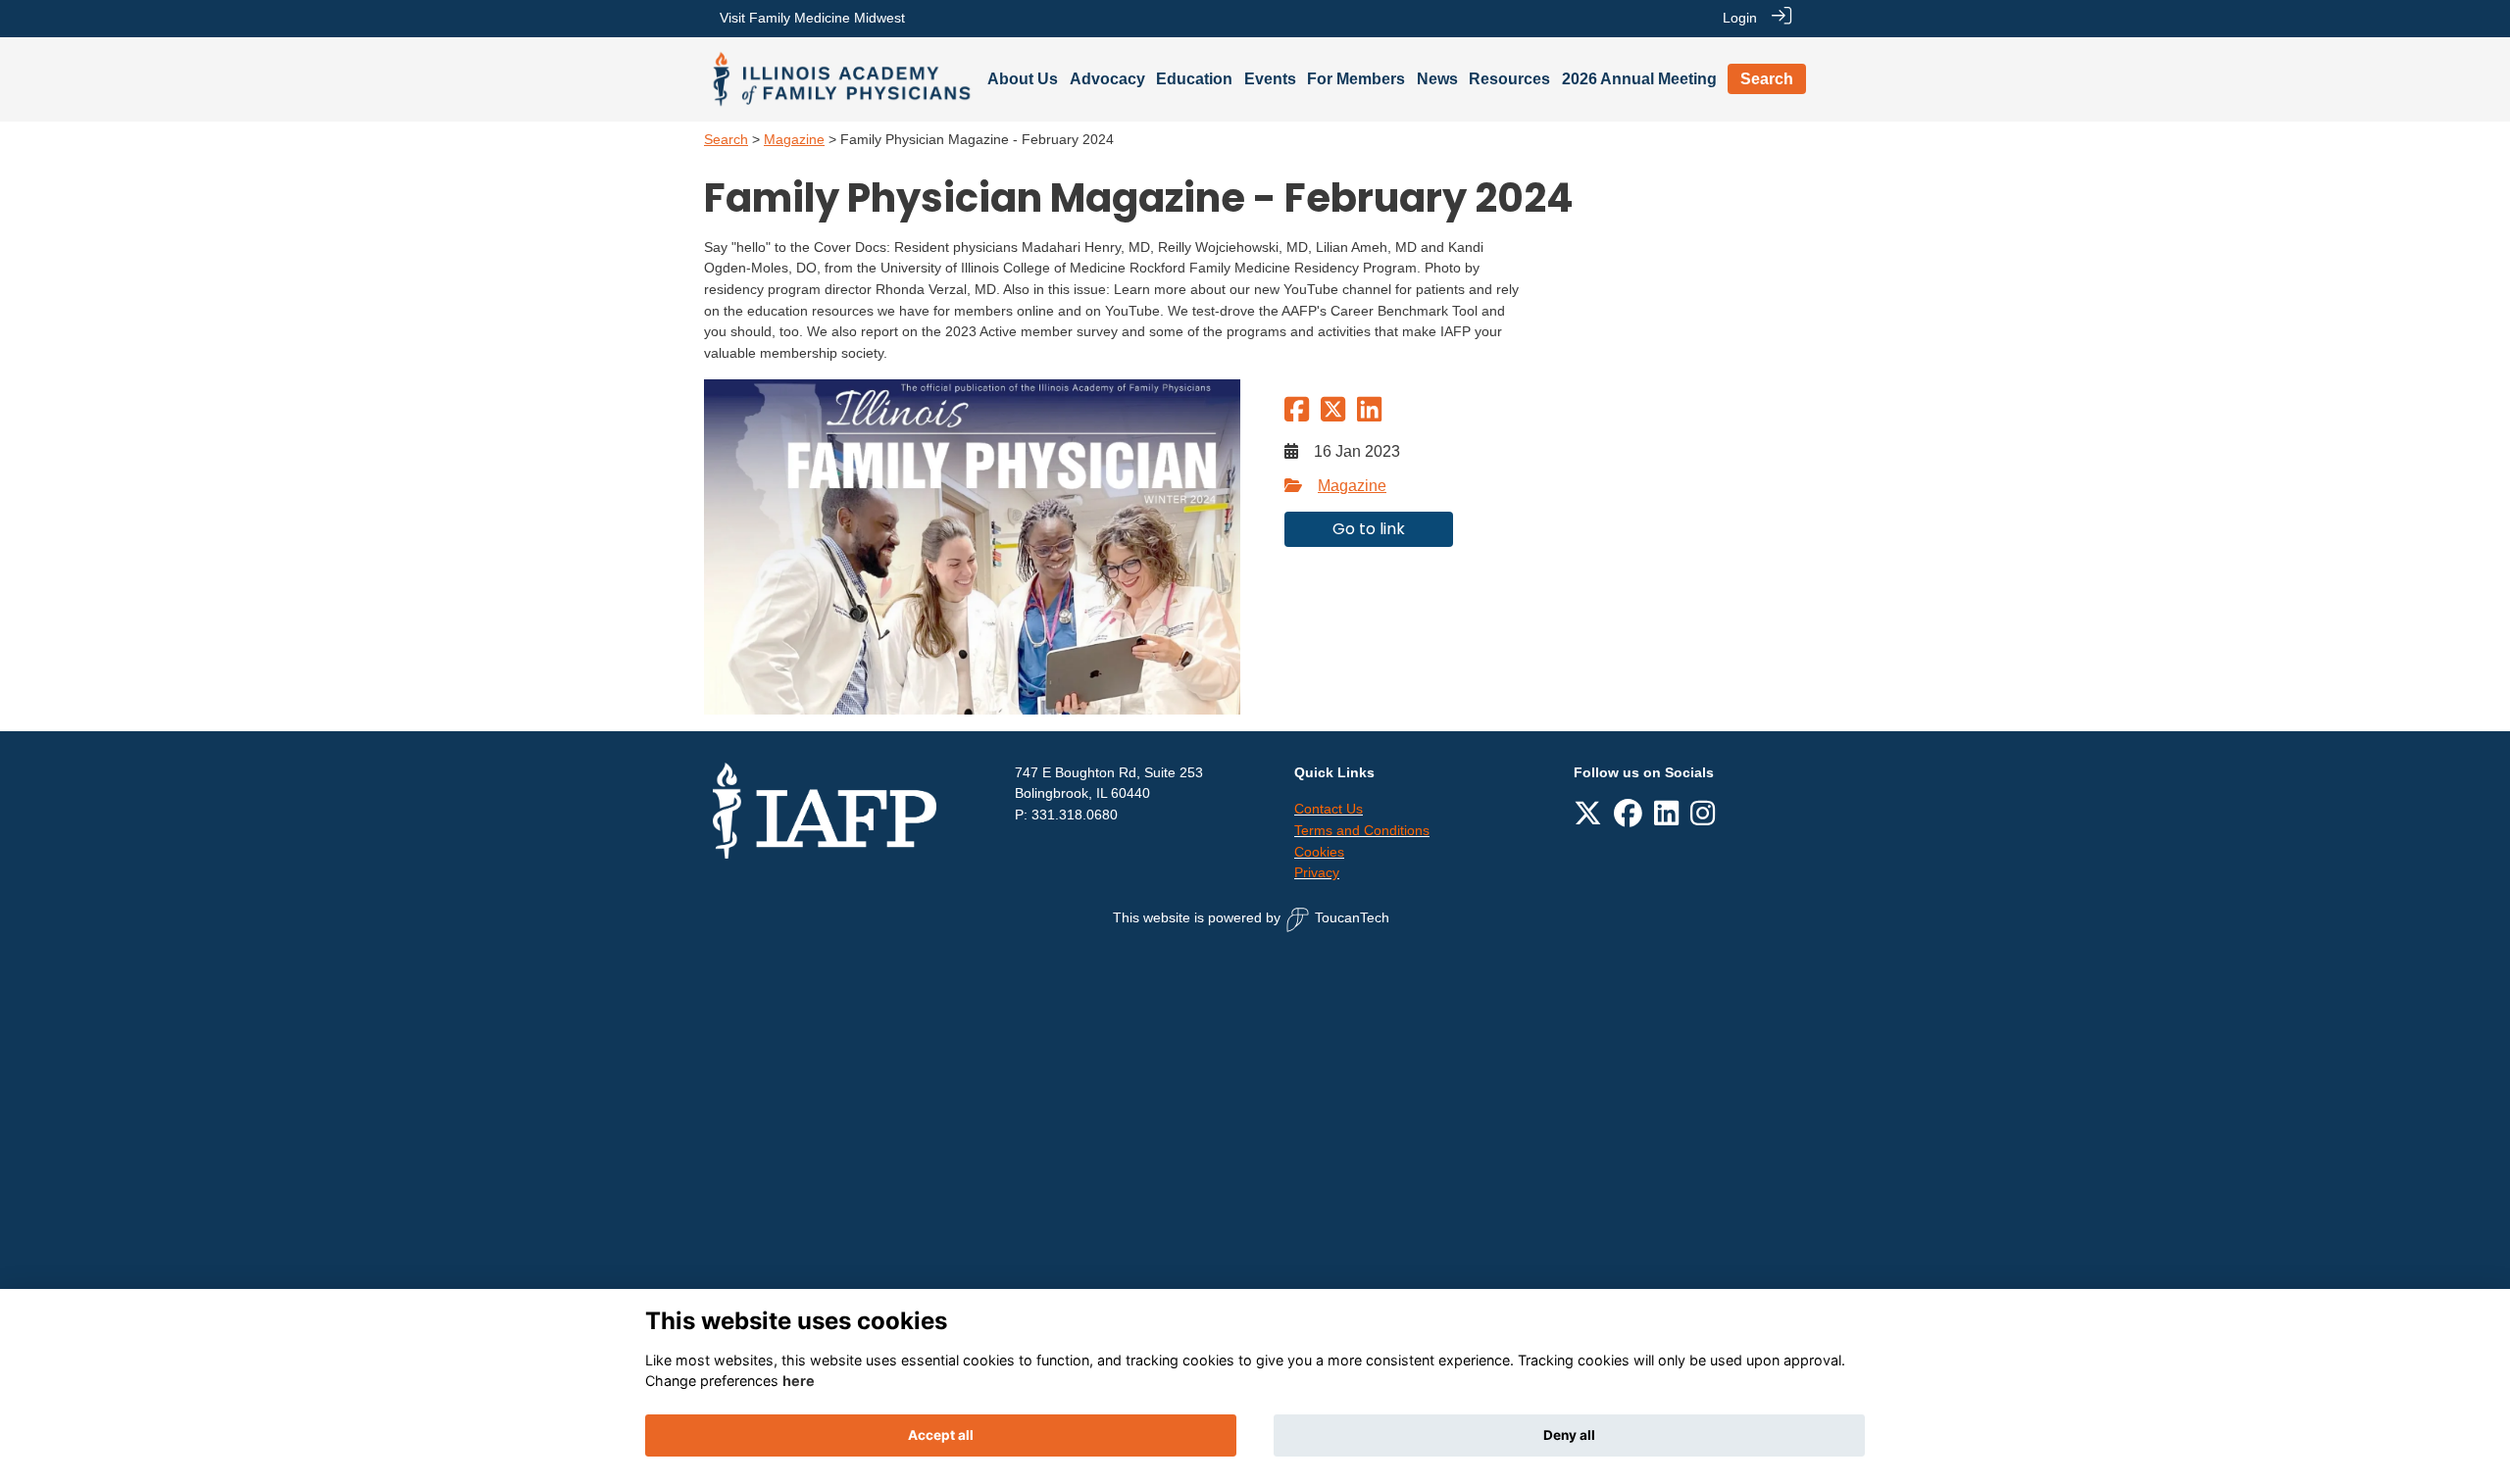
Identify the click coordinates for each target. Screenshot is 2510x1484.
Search (726, 139)
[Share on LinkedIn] (1369, 416)
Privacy (1317, 872)
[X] (1588, 819)
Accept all (941, 1435)
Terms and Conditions (1362, 830)
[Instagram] (1703, 819)
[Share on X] (1333, 416)
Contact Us (1329, 809)
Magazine (794, 139)
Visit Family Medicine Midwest (812, 18)
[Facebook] (1628, 819)
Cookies (1319, 852)
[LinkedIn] (1666, 819)
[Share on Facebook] (1297, 416)
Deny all (1569, 1435)
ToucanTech (1352, 917)
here (799, 1381)
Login (1740, 18)
